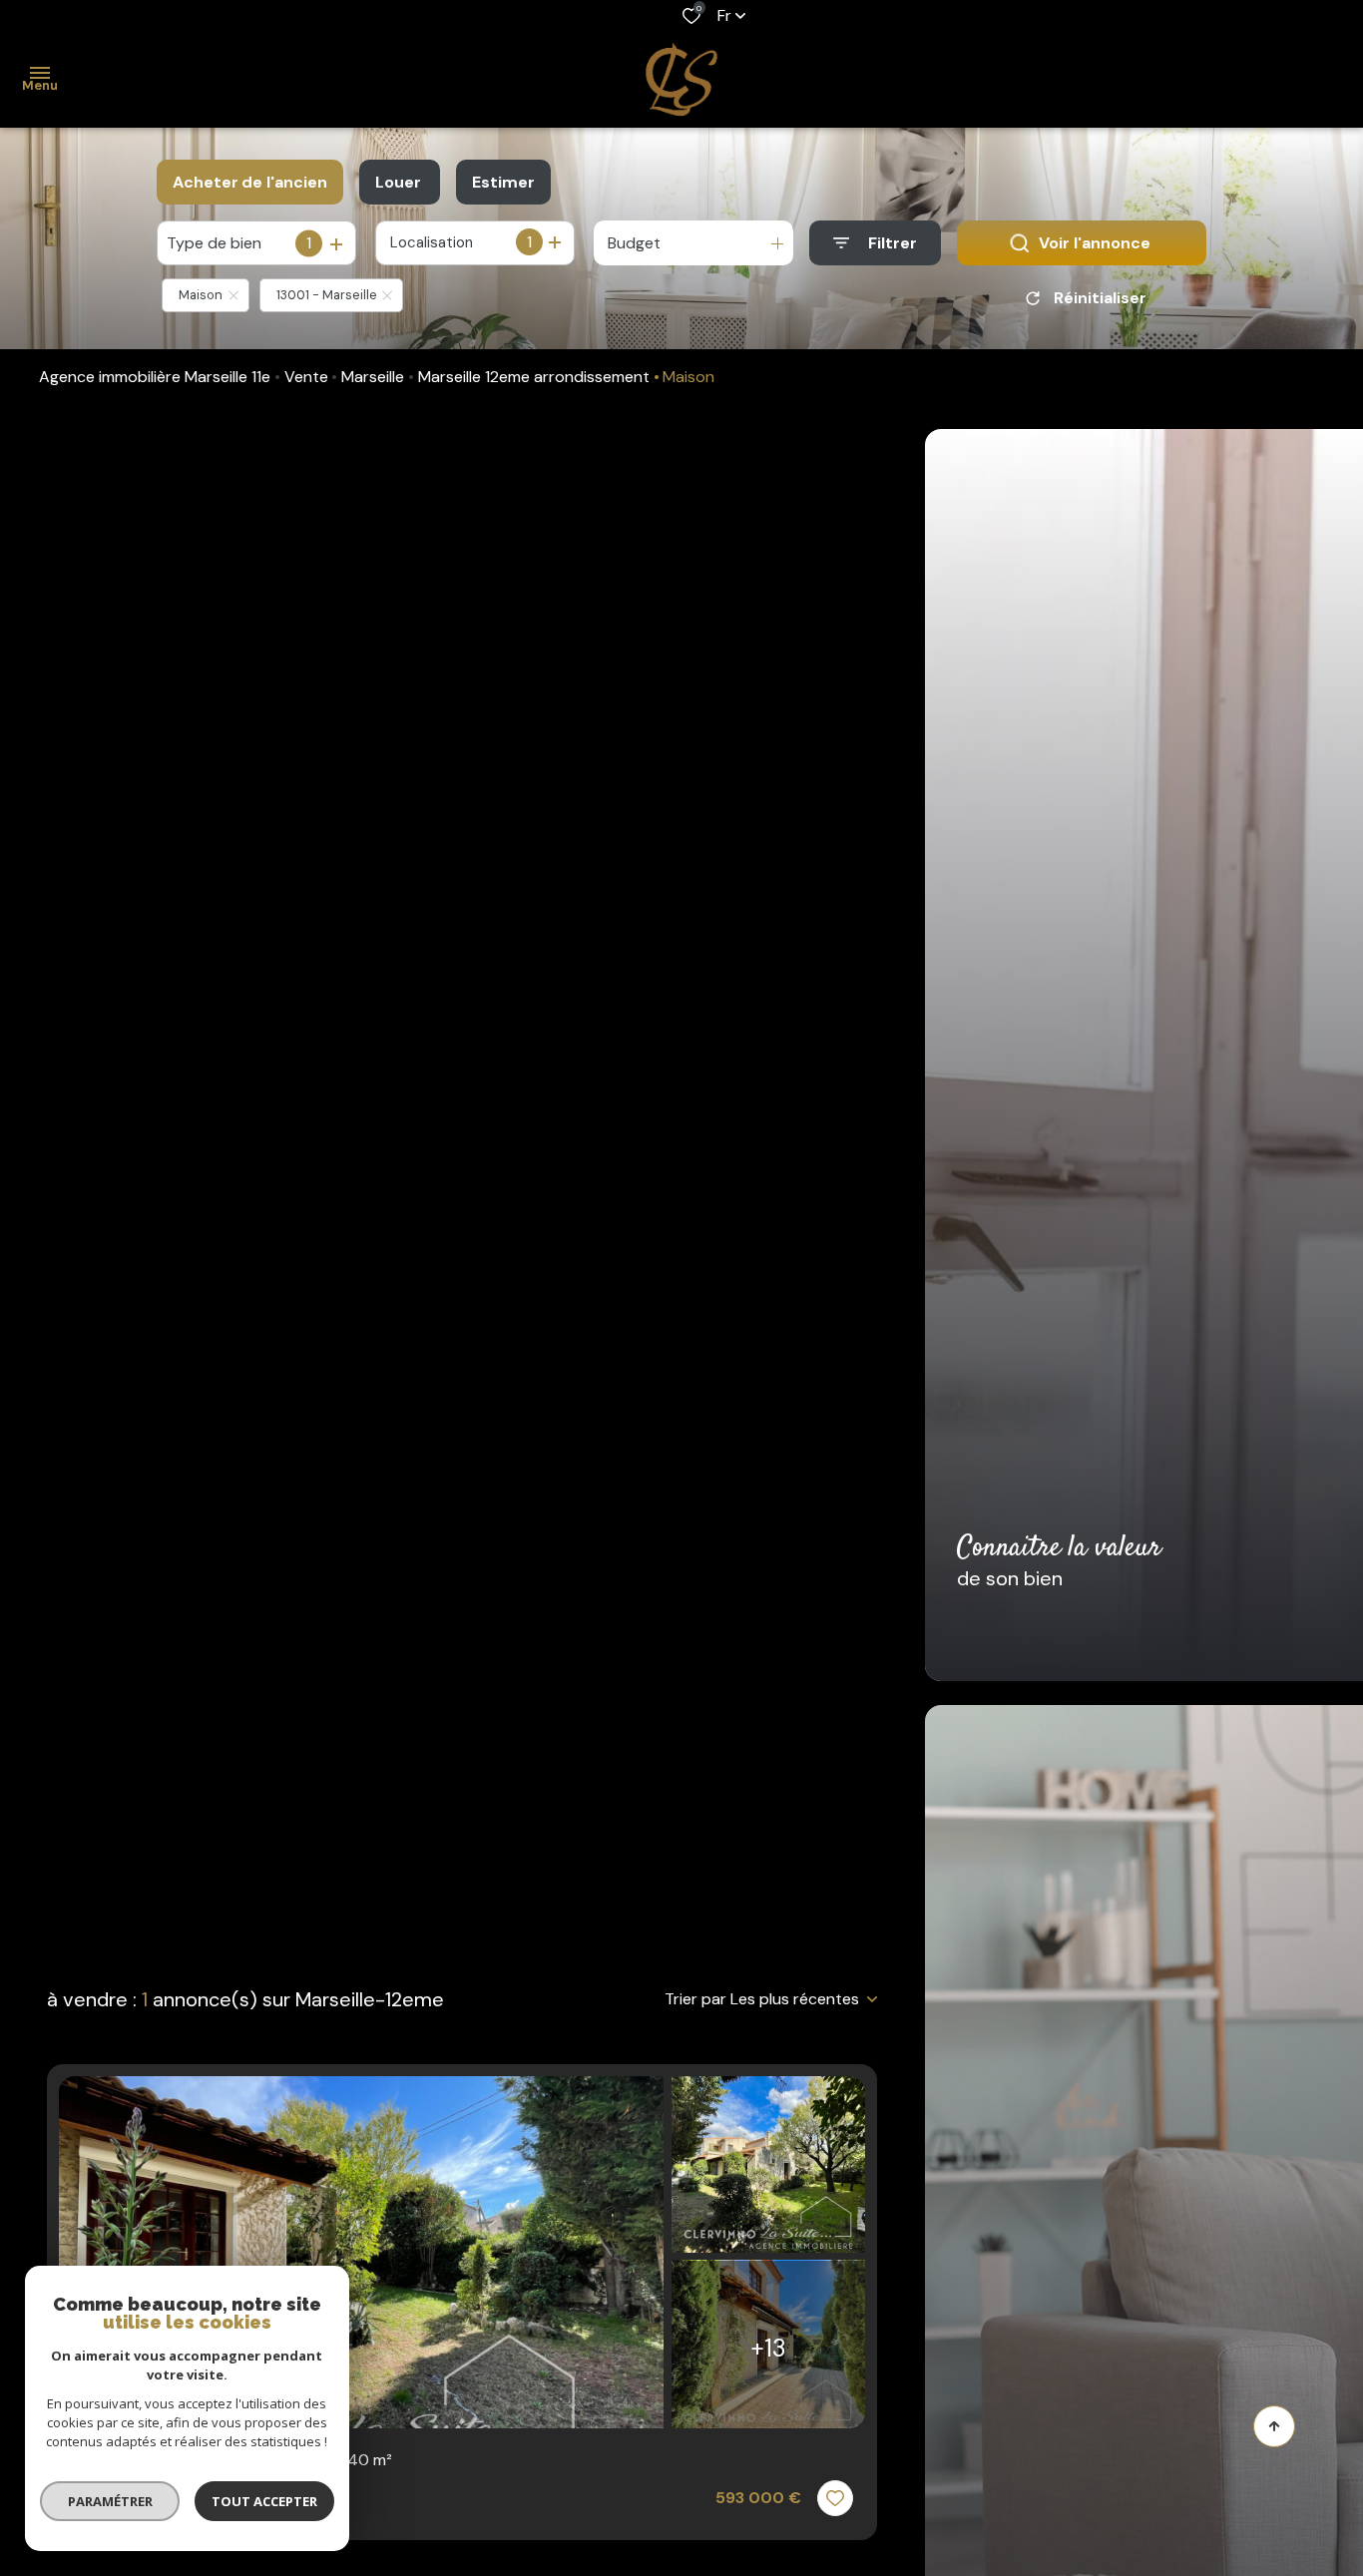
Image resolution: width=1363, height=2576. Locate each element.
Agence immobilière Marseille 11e (155, 377)
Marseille (373, 377)
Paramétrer (110, 2501)
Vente (306, 377)
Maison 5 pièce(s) (231, 2460)
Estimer (503, 182)
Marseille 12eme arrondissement (534, 377)
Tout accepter (264, 2501)
